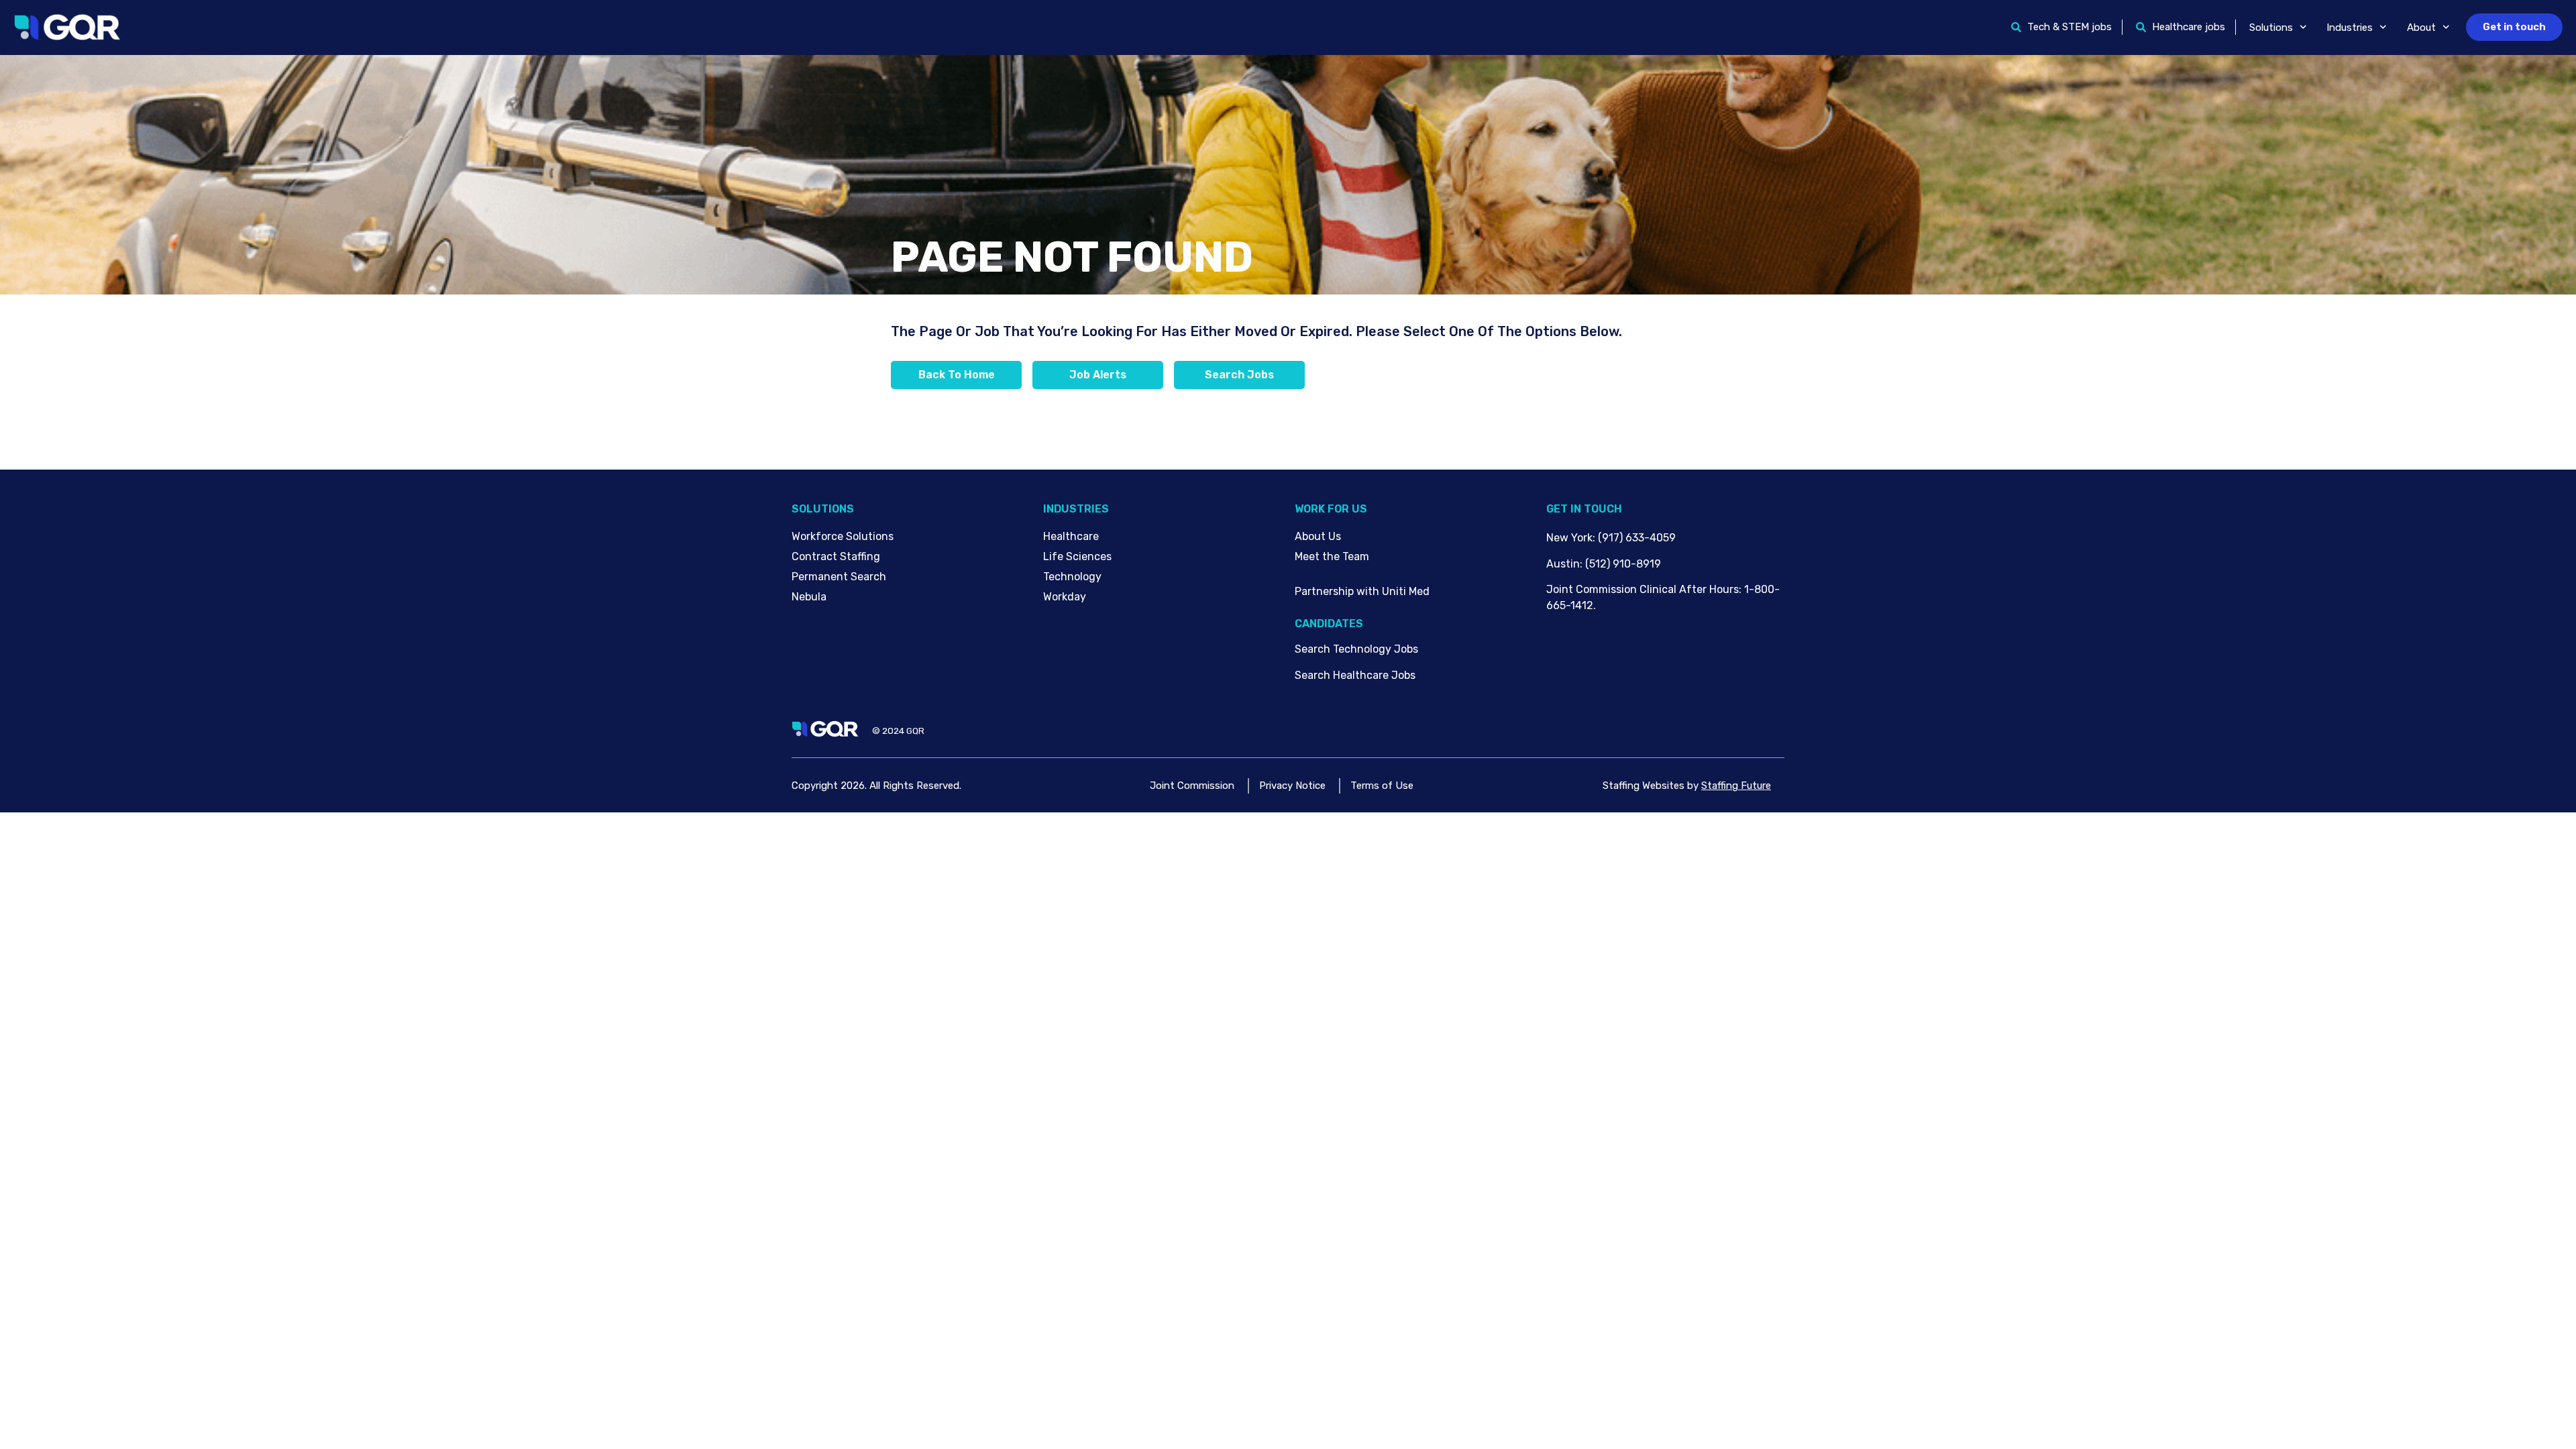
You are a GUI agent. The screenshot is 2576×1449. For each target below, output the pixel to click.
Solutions (2271, 28)
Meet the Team (1332, 556)
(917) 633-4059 (1637, 538)
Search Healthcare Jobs (1355, 675)
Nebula (809, 597)
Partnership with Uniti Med (1362, 591)
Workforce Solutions (843, 536)
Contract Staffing (836, 556)
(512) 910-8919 (1623, 564)
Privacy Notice (1292, 786)
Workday (1065, 597)
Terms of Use (1382, 786)
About (2421, 28)
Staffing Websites (1644, 786)
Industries (2350, 28)
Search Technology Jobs (1356, 649)
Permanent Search (839, 577)
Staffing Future (1736, 786)
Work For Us (1331, 509)
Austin (1563, 564)
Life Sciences (1077, 556)
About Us (1318, 536)
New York (1569, 538)
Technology (1072, 577)
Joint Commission (1192, 786)
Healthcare (1071, 536)
